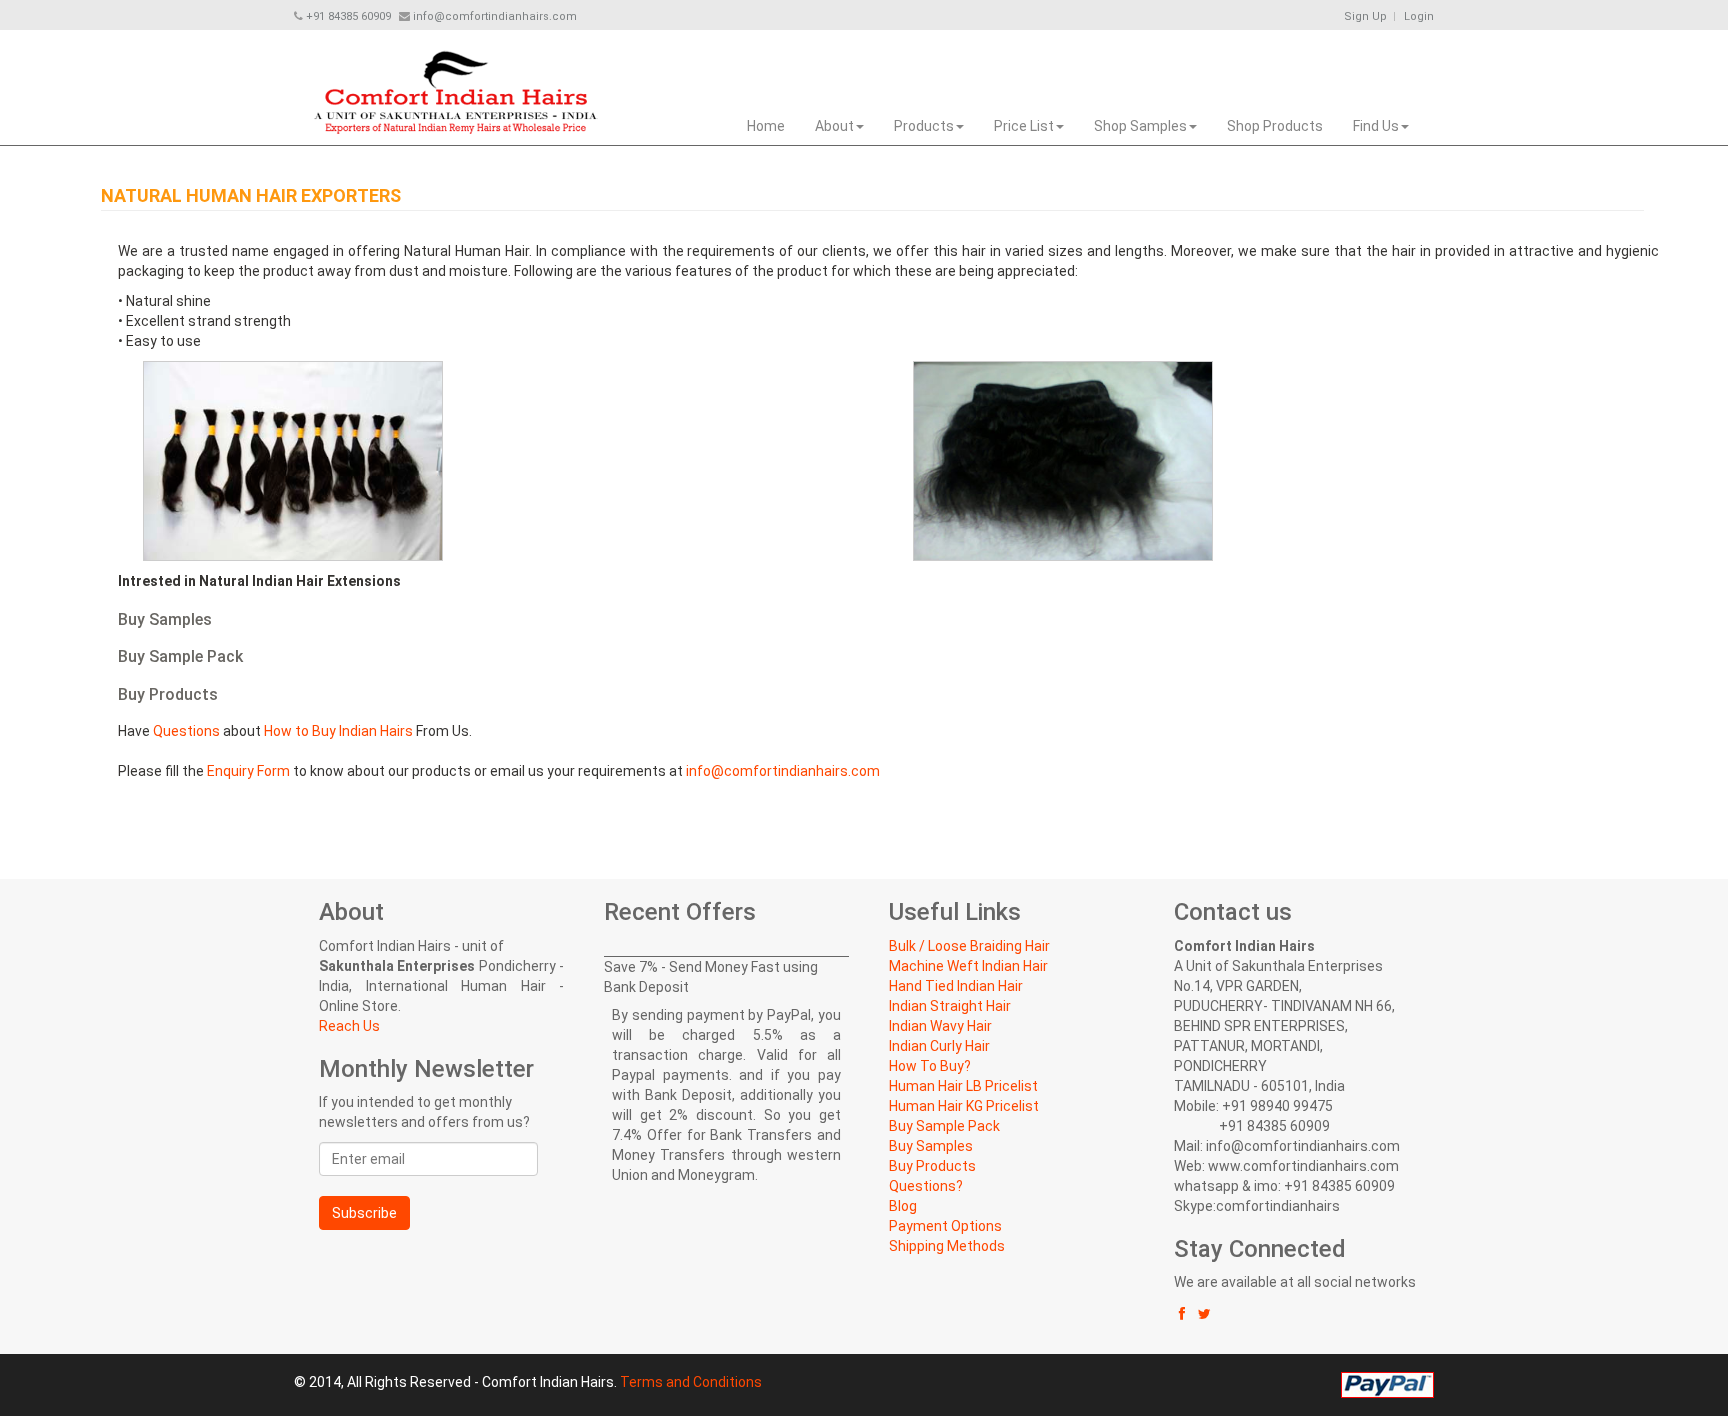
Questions (186, 731)
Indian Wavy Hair (940, 1026)
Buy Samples (931, 1146)
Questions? (926, 1186)
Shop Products (1275, 126)
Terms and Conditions (691, 1382)
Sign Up (1365, 16)
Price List (1024, 126)
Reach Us (349, 1026)
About (834, 126)
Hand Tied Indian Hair (956, 986)
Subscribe (364, 1213)
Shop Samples (1140, 126)
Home (766, 126)
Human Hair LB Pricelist (963, 1086)
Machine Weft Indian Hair (968, 966)
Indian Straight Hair (950, 1006)
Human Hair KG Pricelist (964, 1106)
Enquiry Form (248, 771)
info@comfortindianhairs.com (783, 771)
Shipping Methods (947, 1246)
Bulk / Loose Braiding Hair (969, 946)
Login (1419, 16)
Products (924, 126)
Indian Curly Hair (939, 1046)
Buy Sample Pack (944, 1126)
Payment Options (945, 1226)
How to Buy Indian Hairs (338, 731)
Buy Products (932, 1166)
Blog (903, 1206)
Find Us (1376, 126)
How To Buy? (930, 1066)
